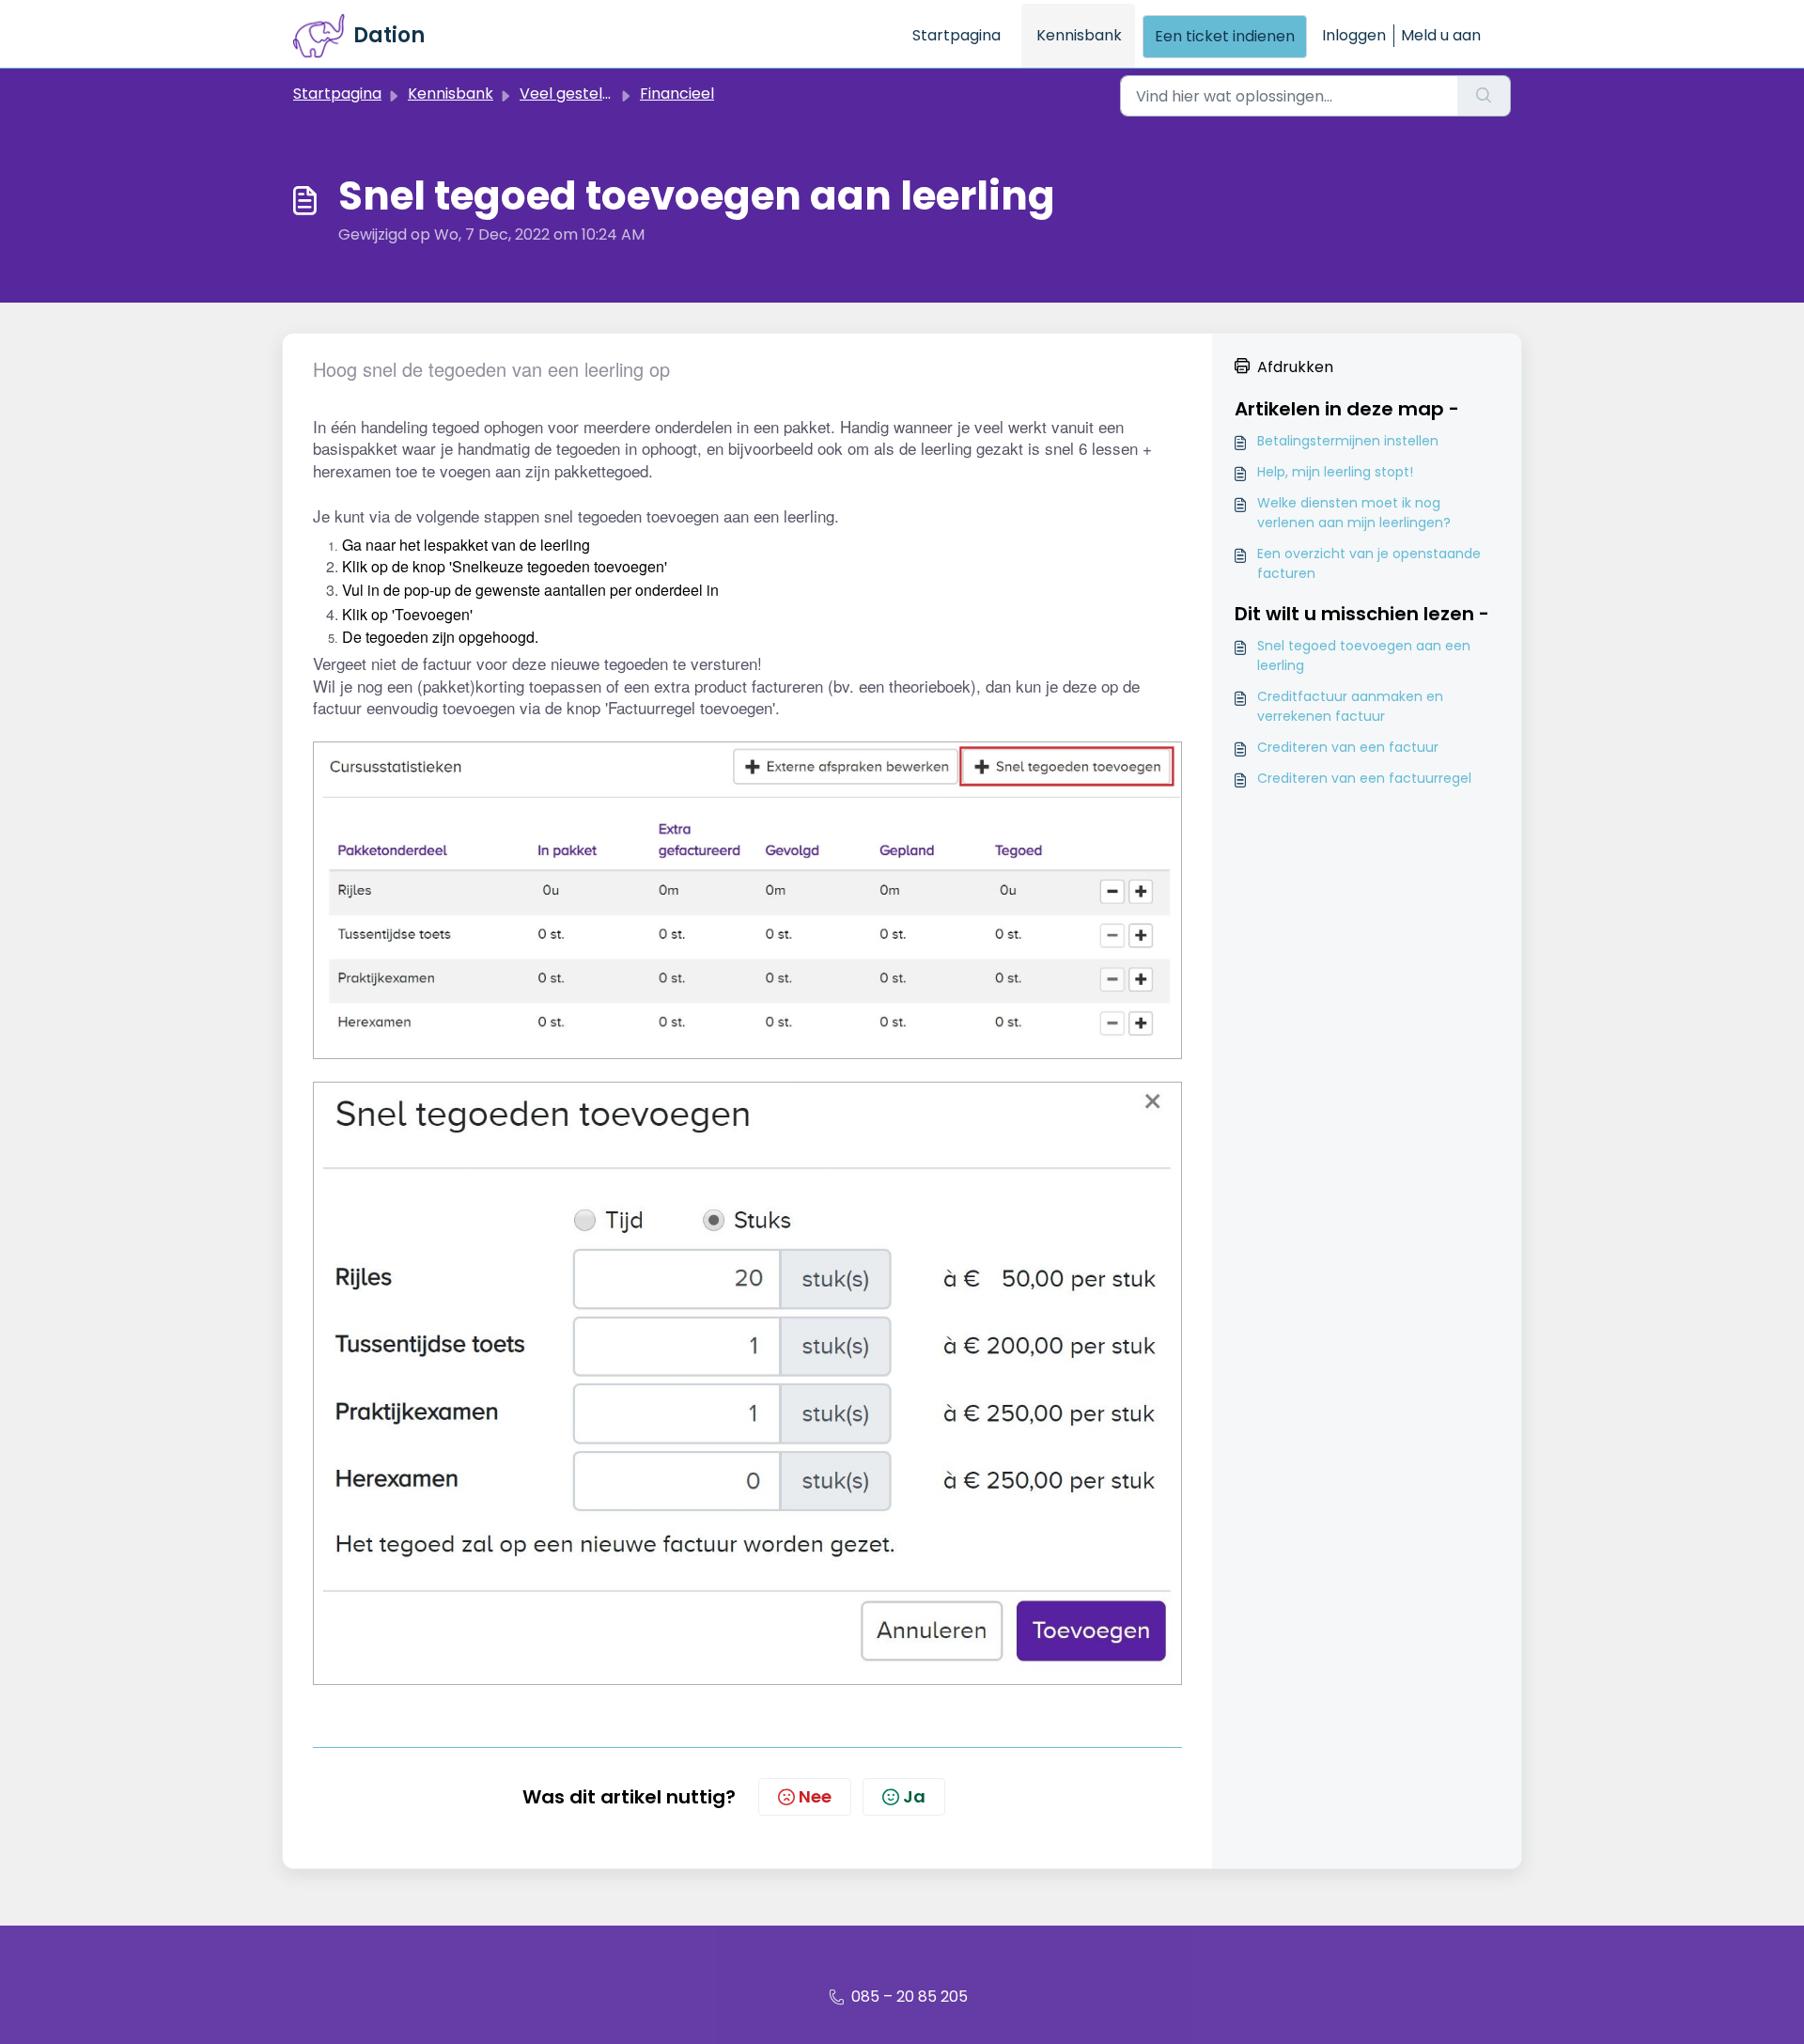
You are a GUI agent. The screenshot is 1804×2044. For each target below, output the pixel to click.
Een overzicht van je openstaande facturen (1369, 563)
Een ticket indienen (1225, 36)
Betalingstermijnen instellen (1348, 441)
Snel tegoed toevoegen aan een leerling (1364, 655)
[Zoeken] (1484, 96)
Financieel (677, 94)
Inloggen (1354, 35)
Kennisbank (1079, 35)
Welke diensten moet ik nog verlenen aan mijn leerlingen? (1354, 513)
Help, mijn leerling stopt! (1335, 472)
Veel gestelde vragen (599, 94)
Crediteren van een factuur (1348, 747)
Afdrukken (1295, 367)
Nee (815, 1796)
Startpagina (956, 35)
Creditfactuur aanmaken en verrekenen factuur (1350, 706)
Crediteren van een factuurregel (1364, 778)
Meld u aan (1441, 35)
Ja (914, 1796)
